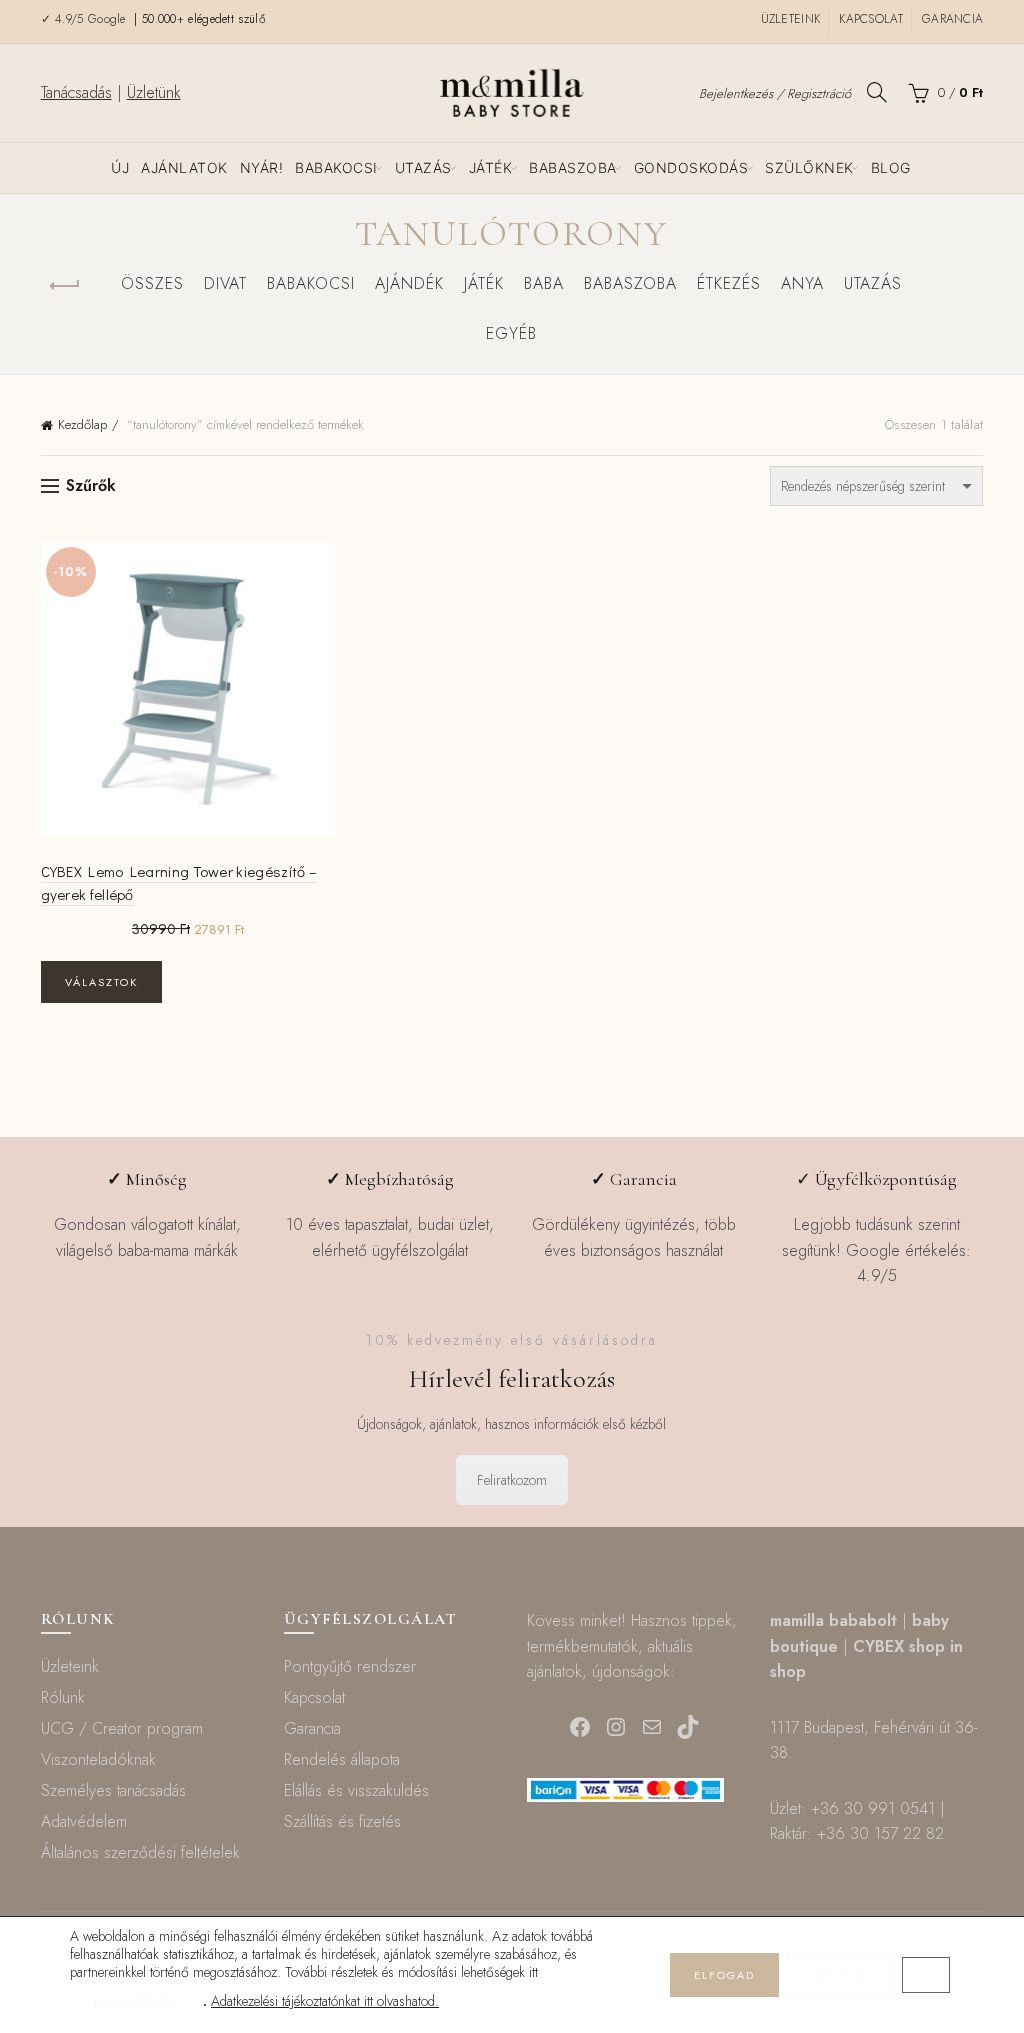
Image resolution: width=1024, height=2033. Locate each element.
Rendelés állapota (342, 1759)
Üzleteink (791, 19)
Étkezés (729, 283)
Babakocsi (336, 167)
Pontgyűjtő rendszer (350, 1666)
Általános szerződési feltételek (140, 1852)
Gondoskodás (691, 167)
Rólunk (63, 1697)
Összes (152, 283)
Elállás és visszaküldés (356, 1790)
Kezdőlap (82, 424)
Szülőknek (809, 167)
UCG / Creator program (122, 1728)
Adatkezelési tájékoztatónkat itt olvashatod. (325, 2001)
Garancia (952, 19)
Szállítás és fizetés (342, 1821)
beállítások (136, 2002)
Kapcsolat (871, 19)
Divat (225, 283)
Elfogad (724, 1975)
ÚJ (120, 167)
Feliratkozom (512, 1480)
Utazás (423, 167)
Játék (491, 167)
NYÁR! (262, 167)
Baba (544, 283)
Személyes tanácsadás (113, 1790)
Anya (802, 283)
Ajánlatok (184, 167)
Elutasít (840, 1975)
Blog (891, 167)
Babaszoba (573, 167)
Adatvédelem (84, 1821)
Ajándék (409, 283)
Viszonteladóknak (98, 1759)
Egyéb (511, 333)
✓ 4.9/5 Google (86, 19)
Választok (101, 982)
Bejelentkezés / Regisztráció (775, 93)
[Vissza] (66, 286)
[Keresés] (877, 92)
